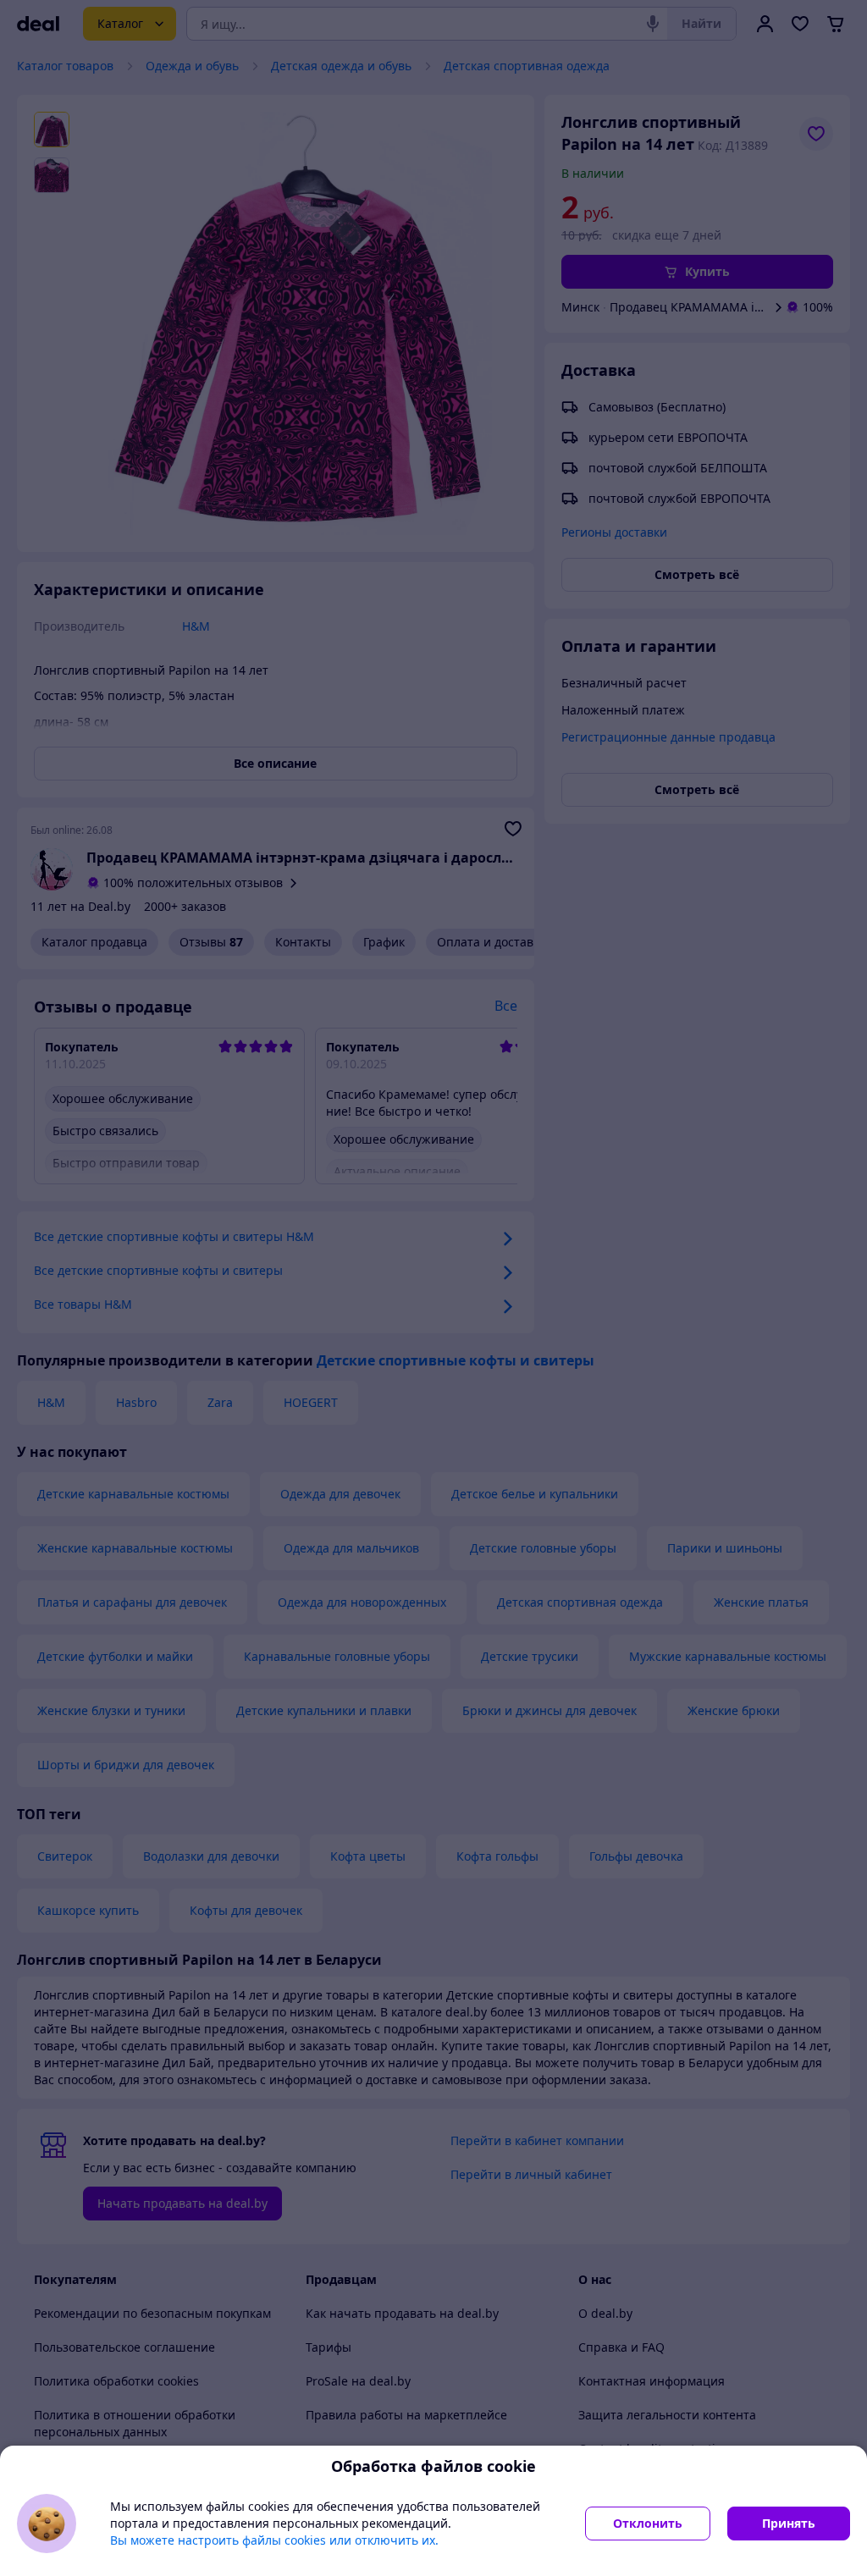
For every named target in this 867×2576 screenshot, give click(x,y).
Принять (789, 2523)
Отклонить (648, 2523)
